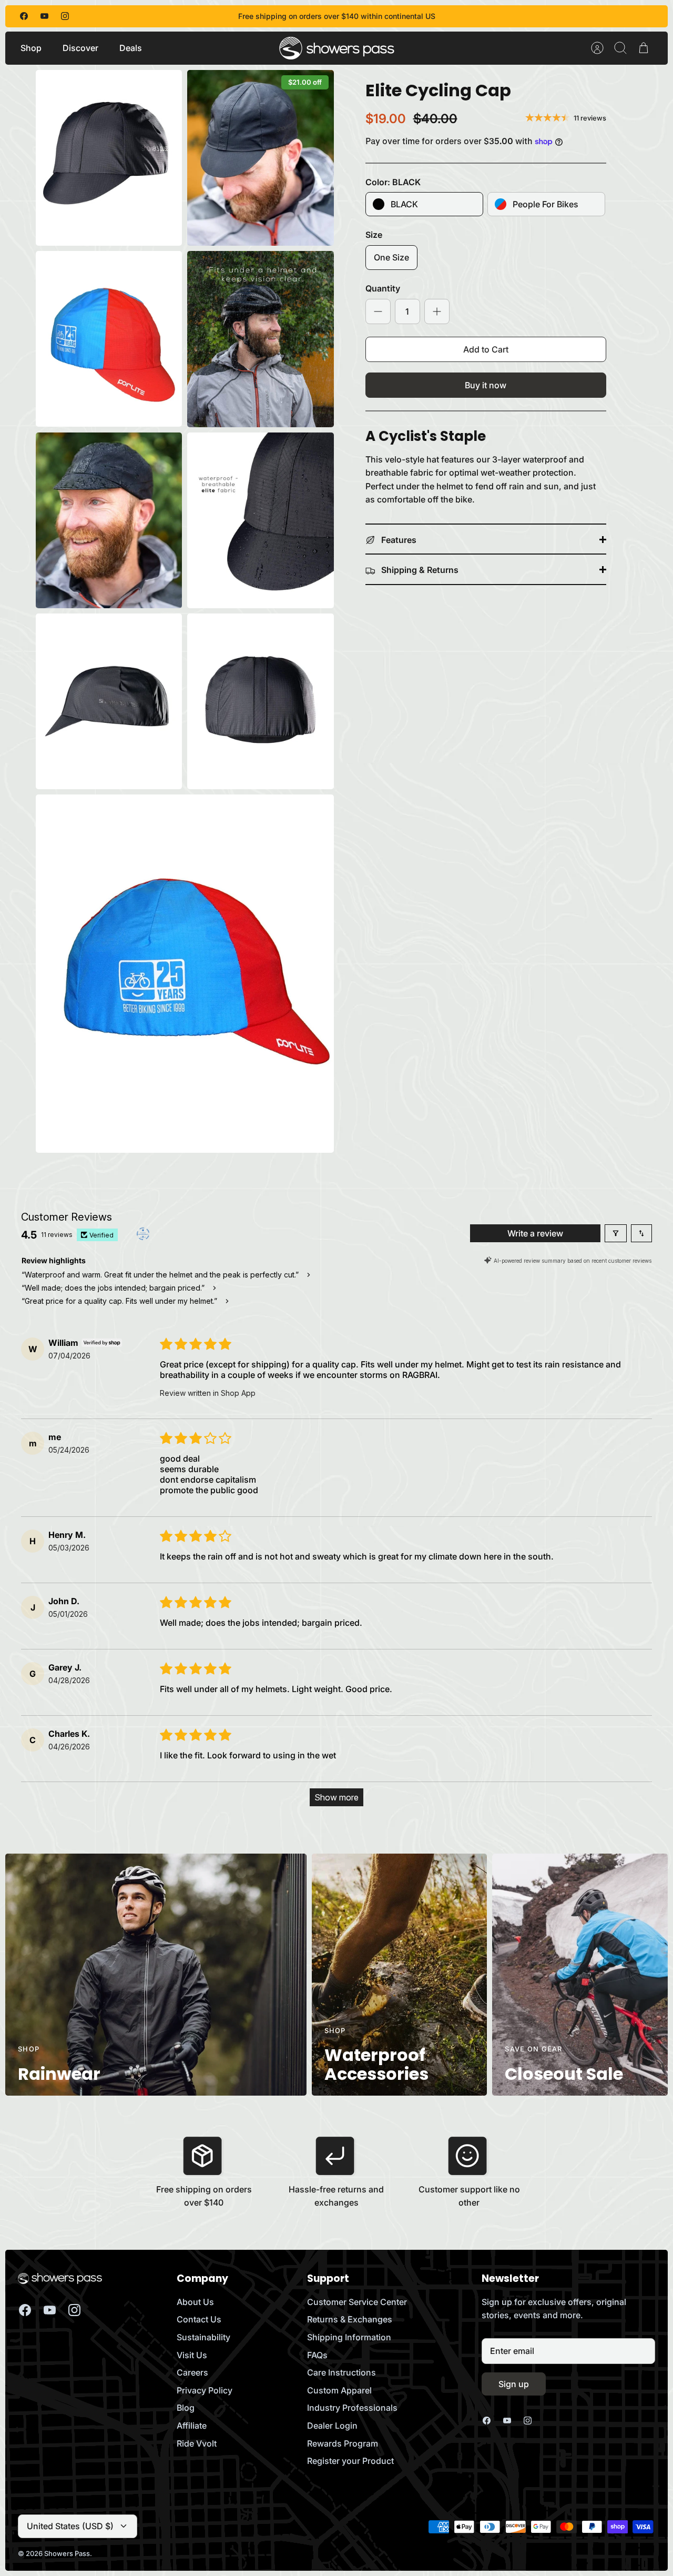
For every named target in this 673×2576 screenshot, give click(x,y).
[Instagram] (65, 16)
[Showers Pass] (337, 48)
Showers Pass (67, 2553)
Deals (131, 48)
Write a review (535, 1233)
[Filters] (616, 1233)
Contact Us (199, 2319)
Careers (192, 2372)
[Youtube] (44, 16)
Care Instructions (341, 2372)
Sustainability (203, 2337)
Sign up (514, 2384)
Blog (186, 2408)
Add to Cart (486, 349)
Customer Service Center (357, 2302)
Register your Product (350, 2461)
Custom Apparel (339, 2390)
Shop (31, 48)
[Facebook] (24, 16)
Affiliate (192, 2426)
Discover (80, 48)
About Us (195, 2302)
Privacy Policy (205, 2390)
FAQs (317, 2355)
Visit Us (192, 2355)
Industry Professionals (352, 2408)
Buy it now (486, 385)
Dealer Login (332, 2426)
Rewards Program (343, 2443)
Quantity (383, 288)
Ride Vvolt (197, 2443)
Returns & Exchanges (350, 2319)
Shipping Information (349, 2337)
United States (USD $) (70, 2526)
